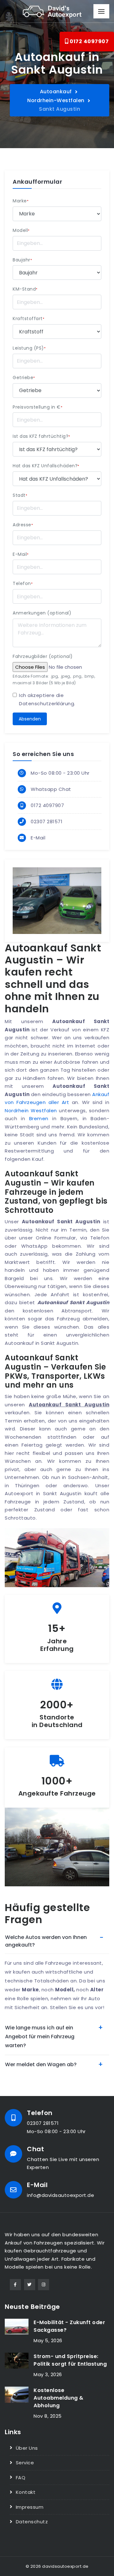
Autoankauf (56, 92)
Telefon (23, 583)
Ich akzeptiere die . (47, 699)
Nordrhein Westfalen (31, 1111)
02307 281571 (47, 821)
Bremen (39, 1118)
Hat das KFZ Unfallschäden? (46, 466)
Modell (21, 230)
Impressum (30, 2507)
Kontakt (26, 2492)
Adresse (23, 525)
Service (25, 2463)
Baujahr (22, 260)
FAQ (21, 2477)
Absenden (30, 719)
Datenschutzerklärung (47, 703)
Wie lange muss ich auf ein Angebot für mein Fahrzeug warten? (40, 2037)
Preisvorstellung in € (38, 407)
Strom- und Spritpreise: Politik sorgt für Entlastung (70, 2360)
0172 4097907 (89, 41)
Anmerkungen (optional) (42, 613)
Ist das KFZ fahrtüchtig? (41, 436)
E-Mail (21, 554)
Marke (21, 201)
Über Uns (27, 2448)
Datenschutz (32, 2522)
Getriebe (24, 378)
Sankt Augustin (60, 109)
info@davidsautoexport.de (60, 2195)
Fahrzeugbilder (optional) (43, 656)
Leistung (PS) (29, 348)
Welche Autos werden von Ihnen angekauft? (46, 1941)
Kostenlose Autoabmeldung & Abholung (59, 2398)
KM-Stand (25, 289)
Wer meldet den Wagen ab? (41, 2064)
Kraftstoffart (28, 319)
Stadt (20, 495)
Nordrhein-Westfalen (56, 100)
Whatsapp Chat (51, 789)
